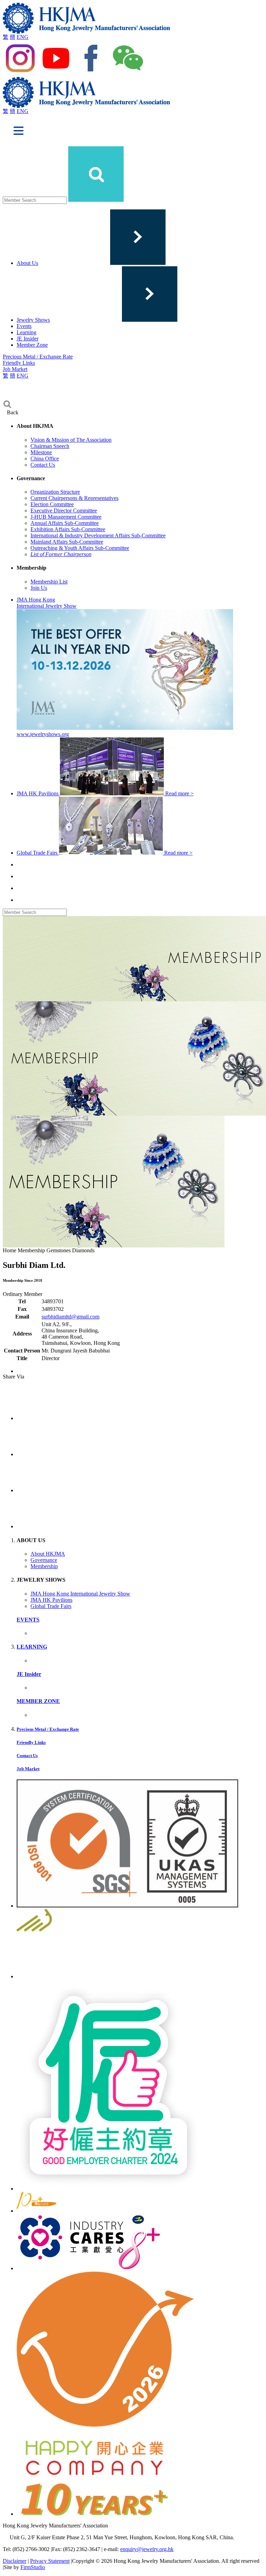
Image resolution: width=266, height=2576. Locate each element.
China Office (45, 459)
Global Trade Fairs (51, 1606)
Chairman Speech (50, 446)
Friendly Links (19, 363)
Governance (44, 1560)
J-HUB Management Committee (66, 517)
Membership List (49, 582)
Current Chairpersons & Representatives (74, 498)
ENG (23, 37)
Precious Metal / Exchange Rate (38, 357)
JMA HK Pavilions (51, 1600)
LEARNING (32, 1647)
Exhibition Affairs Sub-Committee (68, 529)
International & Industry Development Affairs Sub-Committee (98, 535)
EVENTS (28, 1620)
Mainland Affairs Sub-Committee (67, 542)
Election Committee (52, 504)
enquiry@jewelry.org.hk (147, 2549)
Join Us (39, 588)
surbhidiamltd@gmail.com (70, 1317)
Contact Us (43, 465)
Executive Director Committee (64, 511)
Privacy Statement (50, 2561)
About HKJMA (48, 1554)
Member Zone (32, 345)
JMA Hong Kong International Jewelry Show (80, 1594)
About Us (27, 263)
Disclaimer (15, 2561)
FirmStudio (33, 2567)
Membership (44, 1566)
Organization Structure (55, 492)
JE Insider (28, 339)
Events (24, 326)
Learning (26, 332)
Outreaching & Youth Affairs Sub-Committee (80, 548)
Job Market (15, 369)
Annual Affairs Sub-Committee (65, 523)
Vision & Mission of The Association (71, 440)
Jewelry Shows (33, 320)
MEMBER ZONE (38, 1701)
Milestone (41, 452)
